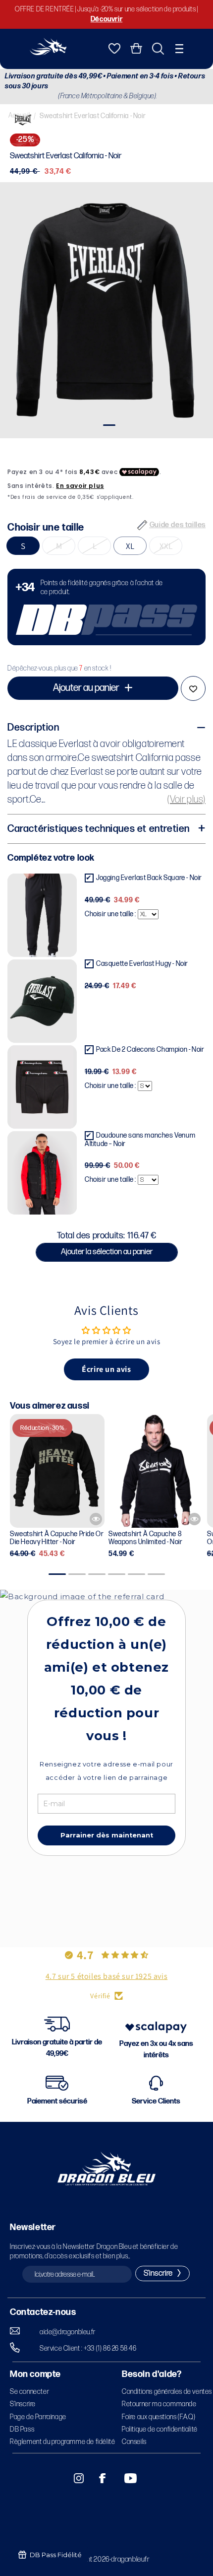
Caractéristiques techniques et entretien (99, 829)
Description (33, 728)
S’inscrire (23, 2404)
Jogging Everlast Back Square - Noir (149, 878)
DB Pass (22, 2429)
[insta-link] (73, 2478)
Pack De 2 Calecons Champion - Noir (150, 1050)
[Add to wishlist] (193, 688)
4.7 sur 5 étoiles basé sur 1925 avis (107, 1976)
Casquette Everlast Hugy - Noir (142, 964)
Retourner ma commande (159, 2404)
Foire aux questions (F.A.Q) (159, 2417)
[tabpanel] (106, 310)
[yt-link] (124, 2478)
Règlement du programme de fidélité (62, 2442)
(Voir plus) (186, 800)
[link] (106, 607)
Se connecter (29, 2392)
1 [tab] (108, 425)
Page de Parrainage (38, 2417)
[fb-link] (99, 2478)
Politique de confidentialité (160, 2429)
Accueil (19, 115)
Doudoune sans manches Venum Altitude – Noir (140, 1140)
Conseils (134, 2442)
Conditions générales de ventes (167, 2392)
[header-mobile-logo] (48, 52)
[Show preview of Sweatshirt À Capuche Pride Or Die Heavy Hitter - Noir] (96, 1519)
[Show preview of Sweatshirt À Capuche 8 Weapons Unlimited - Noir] (194, 1519)
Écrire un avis (106, 1369)
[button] (179, 49)
